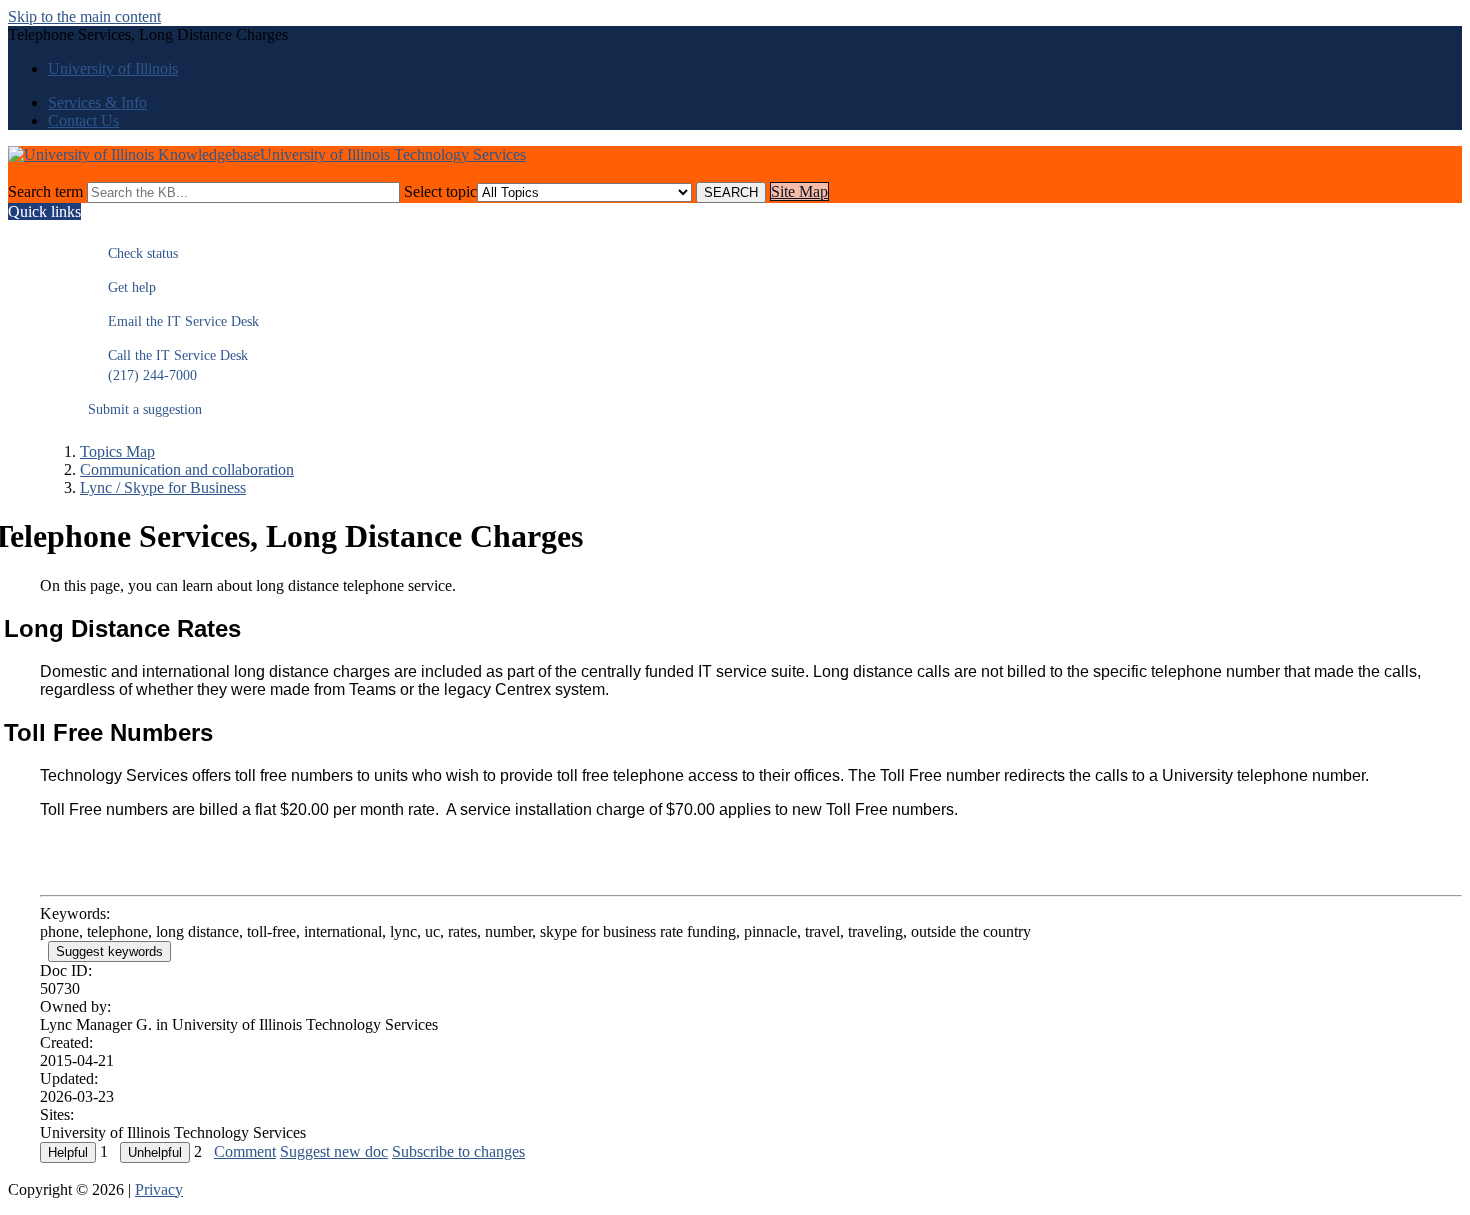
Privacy (159, 1189)
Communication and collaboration (187, 469)
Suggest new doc (334, 1151)
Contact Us (83, 120)
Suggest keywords (109, 951)
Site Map (799, 191)
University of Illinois (113, 68)
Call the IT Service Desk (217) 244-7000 (168, 365)
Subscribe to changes (458, 1151)
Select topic (440, 191)
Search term (45, 191)
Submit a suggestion (145, 409)
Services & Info (97, 102)
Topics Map (117, 451)
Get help (122, 287)
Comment (245, 1151)
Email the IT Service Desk (173, 321)
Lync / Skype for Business (163, 487)
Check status (133, 253)
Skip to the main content (84, 16)
